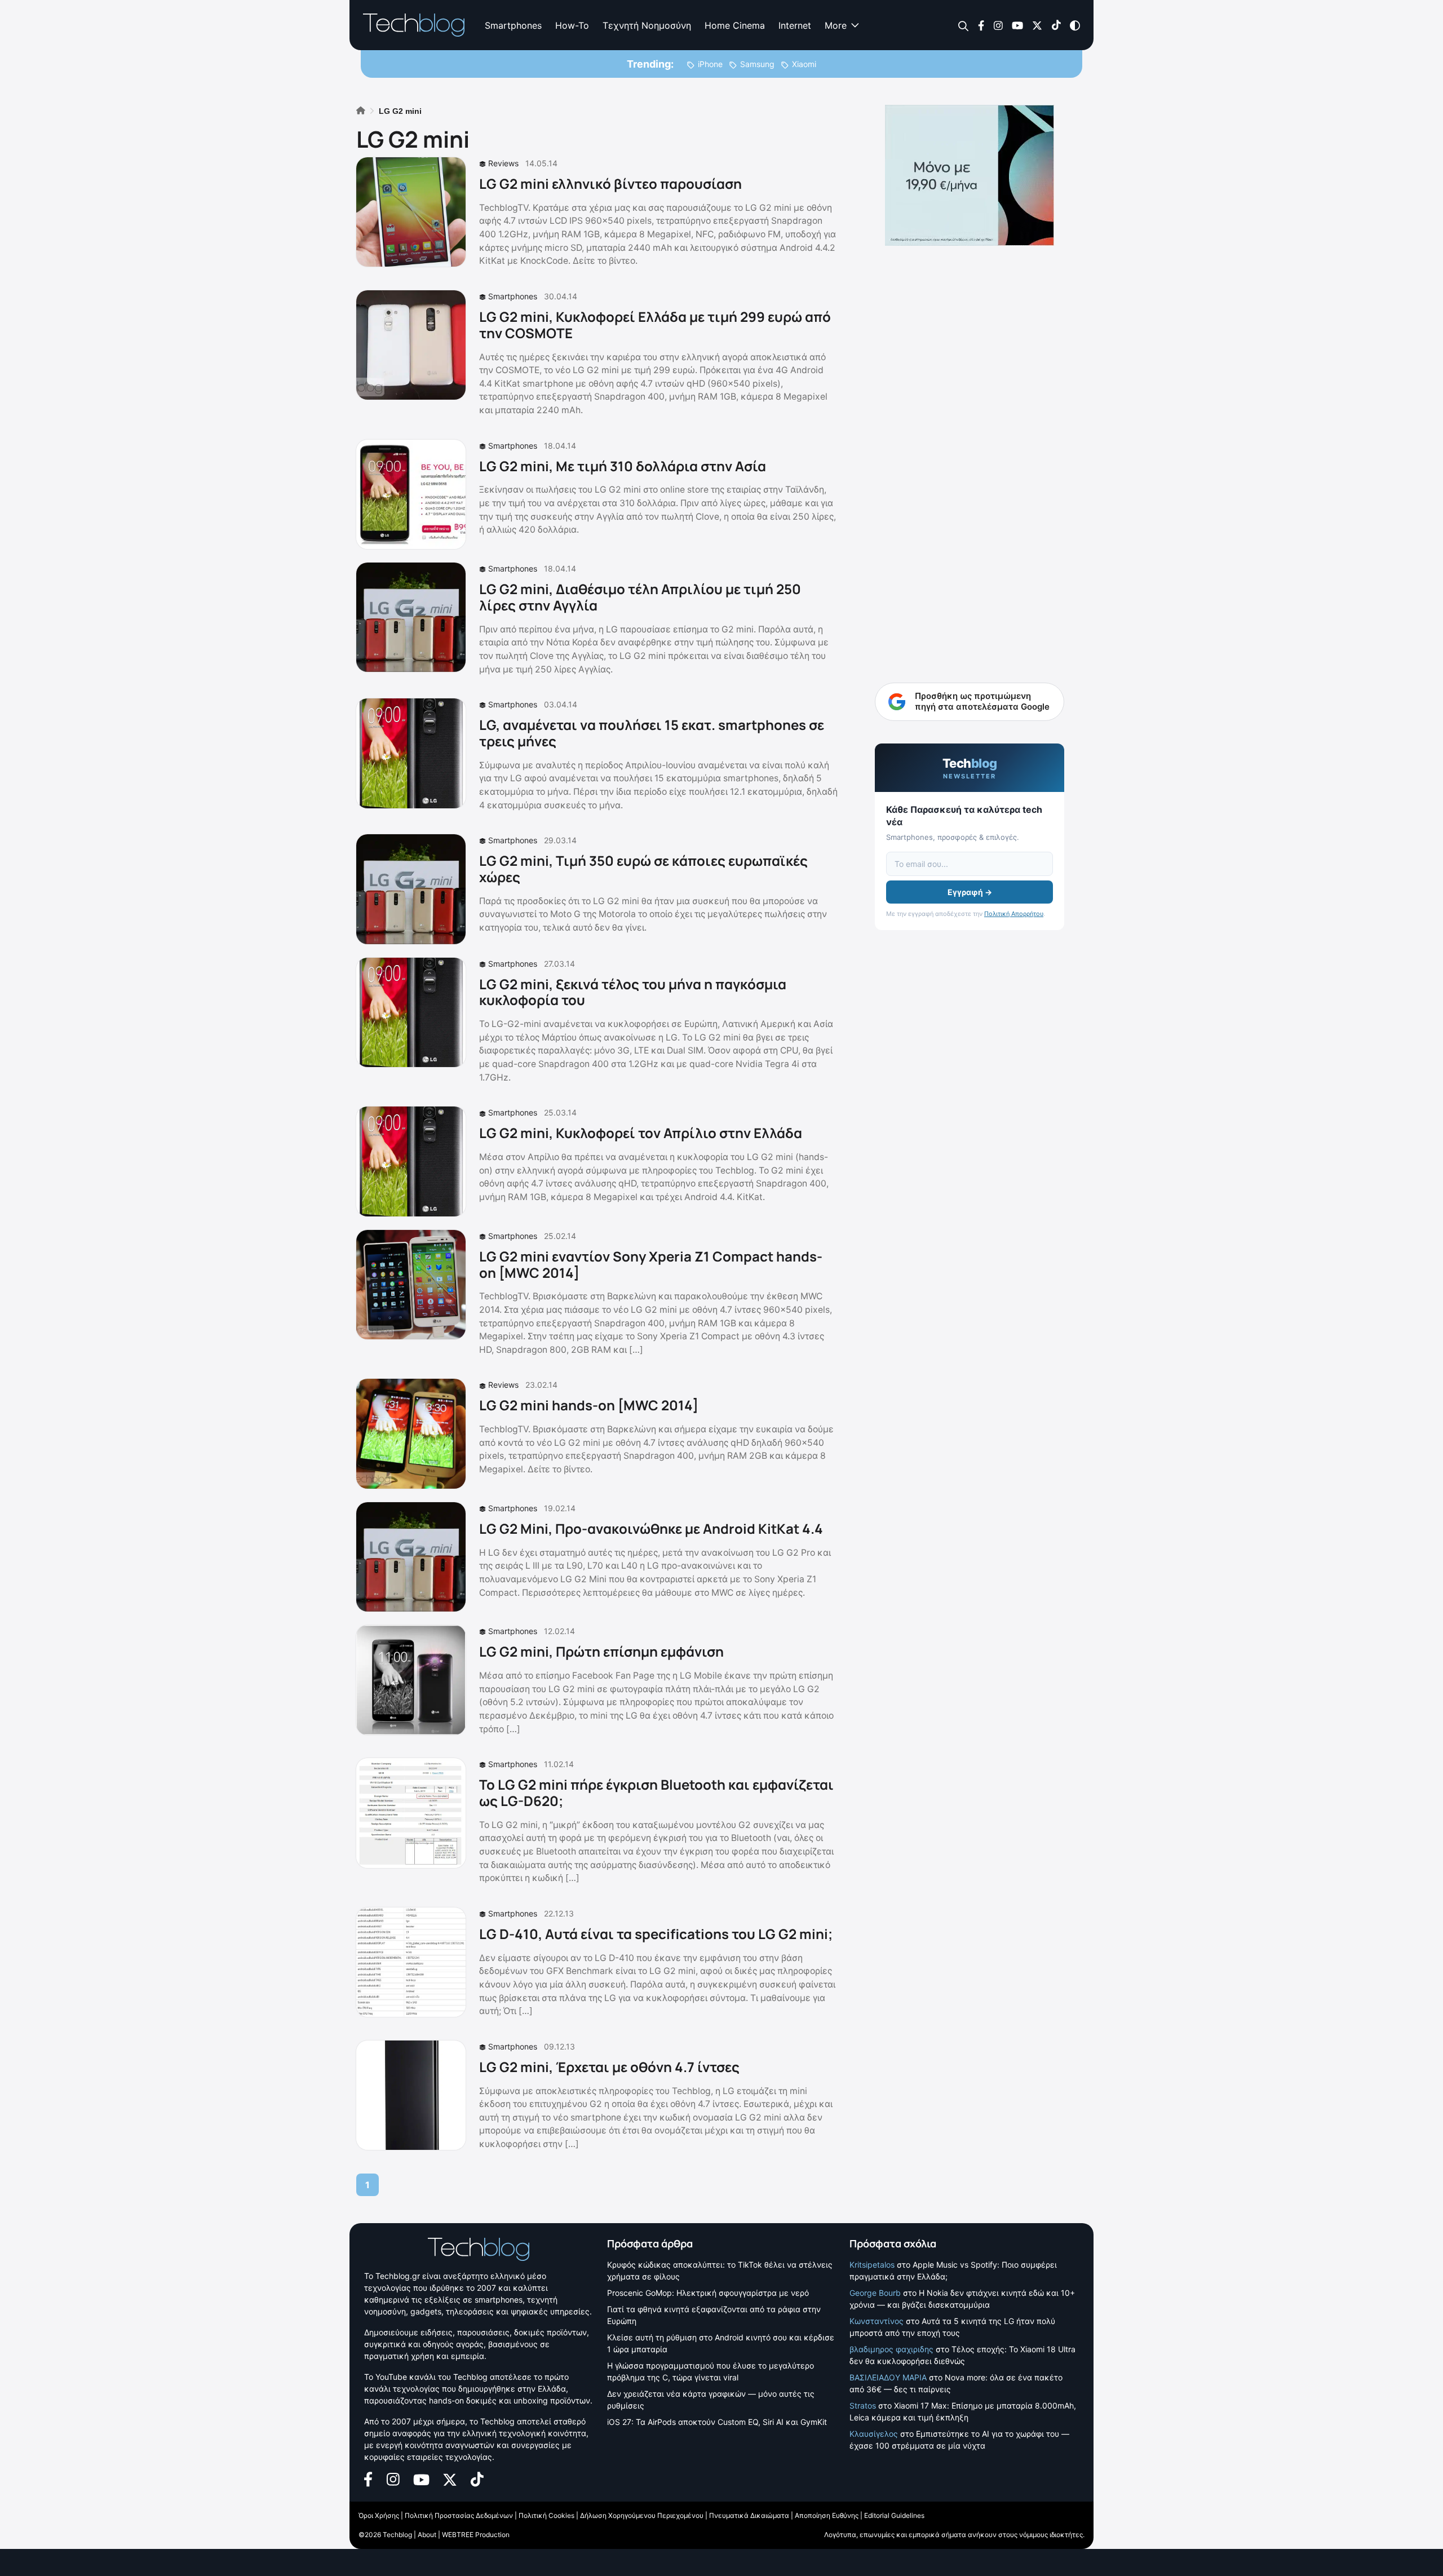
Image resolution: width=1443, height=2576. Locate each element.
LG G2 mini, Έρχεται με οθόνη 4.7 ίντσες (609, 2067)
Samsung (757, 64)
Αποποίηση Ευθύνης (827, 2515)
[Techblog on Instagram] (998, 25)
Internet (795, 25)
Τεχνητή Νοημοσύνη (647, 25)
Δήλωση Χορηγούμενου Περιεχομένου (642, 2515)
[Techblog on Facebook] (981, 25)
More (836, 25)
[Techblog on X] (1037, 25)
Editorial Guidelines (894, 2515)
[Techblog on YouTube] (1017, 25)
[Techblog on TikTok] (1056, 25)
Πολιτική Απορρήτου (1014, 914)
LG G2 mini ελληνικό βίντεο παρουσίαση (610, 183)
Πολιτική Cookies (546, 2515)
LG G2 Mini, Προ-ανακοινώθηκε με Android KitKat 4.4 (651, 1528)
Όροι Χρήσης (379, 2515)
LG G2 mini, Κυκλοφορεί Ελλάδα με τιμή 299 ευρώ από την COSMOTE (655, 325)
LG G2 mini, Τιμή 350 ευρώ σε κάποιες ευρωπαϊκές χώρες (643, 869)
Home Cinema (735, 25)
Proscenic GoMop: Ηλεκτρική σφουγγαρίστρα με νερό (708, 2293)
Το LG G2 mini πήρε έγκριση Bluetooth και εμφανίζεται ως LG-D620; (656, 1792)
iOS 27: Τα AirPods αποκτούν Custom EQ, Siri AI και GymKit (717, 2422)
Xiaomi (804, 64)
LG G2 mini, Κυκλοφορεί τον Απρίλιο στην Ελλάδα (641, 1133)
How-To (572, 25)
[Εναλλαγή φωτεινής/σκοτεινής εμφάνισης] (1075, 25)
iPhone (710, 64)
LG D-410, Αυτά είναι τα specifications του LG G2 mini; (656, 1934)
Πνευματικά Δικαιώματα (749, 2515)
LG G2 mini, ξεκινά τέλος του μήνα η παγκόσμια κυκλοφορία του (633, 992)
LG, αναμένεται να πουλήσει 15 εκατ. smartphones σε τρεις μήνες (652, 733)
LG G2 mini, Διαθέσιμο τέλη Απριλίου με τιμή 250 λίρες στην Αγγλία (640, 597)
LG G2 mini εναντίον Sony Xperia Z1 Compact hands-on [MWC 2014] (651, 1264)
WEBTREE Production (476, 2535)
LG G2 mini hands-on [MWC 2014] (589, 1405)
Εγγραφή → (970, 892)
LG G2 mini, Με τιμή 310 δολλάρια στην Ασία (623, 466)
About (427, 2535)
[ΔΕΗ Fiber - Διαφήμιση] (970, 175)
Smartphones (513, 25)
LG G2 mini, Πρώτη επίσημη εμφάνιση (601, 1651)
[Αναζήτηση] (964, 26)
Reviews (503, 163)
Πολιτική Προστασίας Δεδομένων (459, 2515)
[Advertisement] (970, 428)
